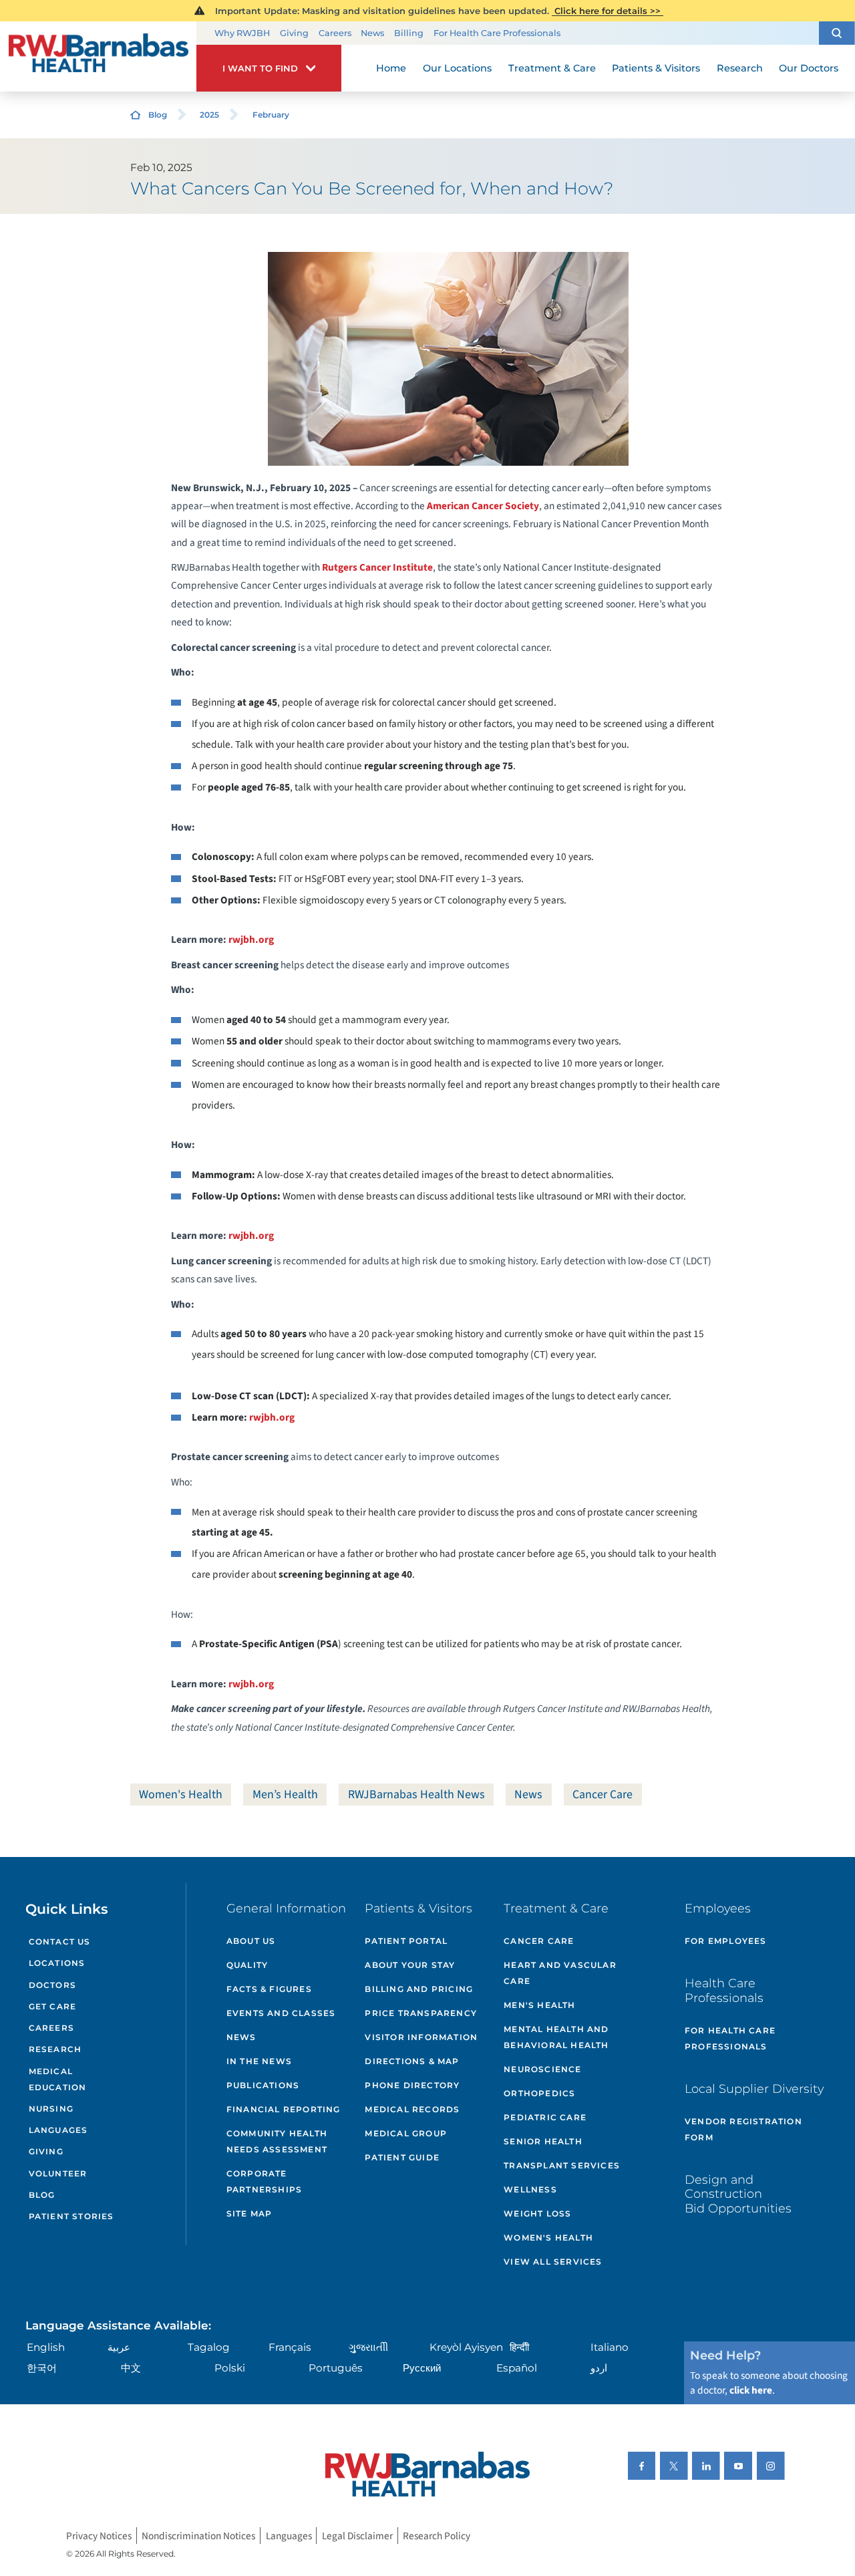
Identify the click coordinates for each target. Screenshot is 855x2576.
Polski (230, 2368)
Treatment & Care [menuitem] (552, 68)
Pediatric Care (545, 2117)
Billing (409, 33)
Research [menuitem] (740, 68)
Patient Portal (406, 1941)
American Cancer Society (483, 506)
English (46, 2347)
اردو (599, 2368)
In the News (259, 2061)
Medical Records (412, 2109)
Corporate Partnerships (264, 2181)
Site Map (249, 2213)
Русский (422, 2368)
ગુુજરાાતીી (368, 2347)
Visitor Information (421, 2037)
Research (55, 2049)
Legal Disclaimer (357, 2535)
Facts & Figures (269, 1989)
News (372, 33)
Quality (247, 1965)
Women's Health (181, 1795)
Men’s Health (285, 1795)
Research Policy (437, 2535)
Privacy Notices (99, 2535)
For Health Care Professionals (497, 33)
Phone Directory (412, 2085)
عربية (119, 2347)
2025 (209, 115)
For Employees (726, 1941)
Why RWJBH (242, 33)
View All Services (553, 2262)
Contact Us (60, 1942)
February (271, 115)
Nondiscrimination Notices (198, 2535)
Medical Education (58, 2079)
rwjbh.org (251, 940)
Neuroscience (542, 2069)
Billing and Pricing (419, 1989)
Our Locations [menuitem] (457, 68)
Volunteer (58, 2173)
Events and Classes (281, 2013)
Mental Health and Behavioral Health (556, 2037)
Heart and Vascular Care (560, 1973)
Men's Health (539, 2005)
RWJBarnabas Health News (416, 1795)
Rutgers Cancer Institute (377, 567)
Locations (57, 1963)
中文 (131, 2368)
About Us (251, 1941)
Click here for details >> (608, 11)
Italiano (610, 2347)
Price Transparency (421, 2013)
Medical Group (406, 2133)
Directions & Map (412, 2061)
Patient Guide (402, 2157)
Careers (335, 33)
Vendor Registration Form (743, 2129)
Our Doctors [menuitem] (809, 68)
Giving (294, 33)
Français (290, 2347)
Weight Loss (537, 2213)
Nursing (51, 2109)
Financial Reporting (284, 2109)
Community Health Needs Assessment (277, 2141)
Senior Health (543, 2141)
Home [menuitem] (391, 68)
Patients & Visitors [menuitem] (656, 68)
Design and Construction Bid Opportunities (738, 2194)
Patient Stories (71, 2216)
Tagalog (209, 2347)
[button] (837, 33)
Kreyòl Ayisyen (466, 2347)
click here (751, 2390)
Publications (263, 2085)
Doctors (52, 1985)
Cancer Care (603, 1795)
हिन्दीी (519, 2347)
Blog (158, 115)
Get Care (53, 2006)
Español (517, 2368)
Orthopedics (539, 2093)
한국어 (42, 2368)
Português (336, 2368)
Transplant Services (562, 2165)
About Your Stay (410, 1965)
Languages (58, 2130)
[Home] (98, 57)
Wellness (530, 2189)
